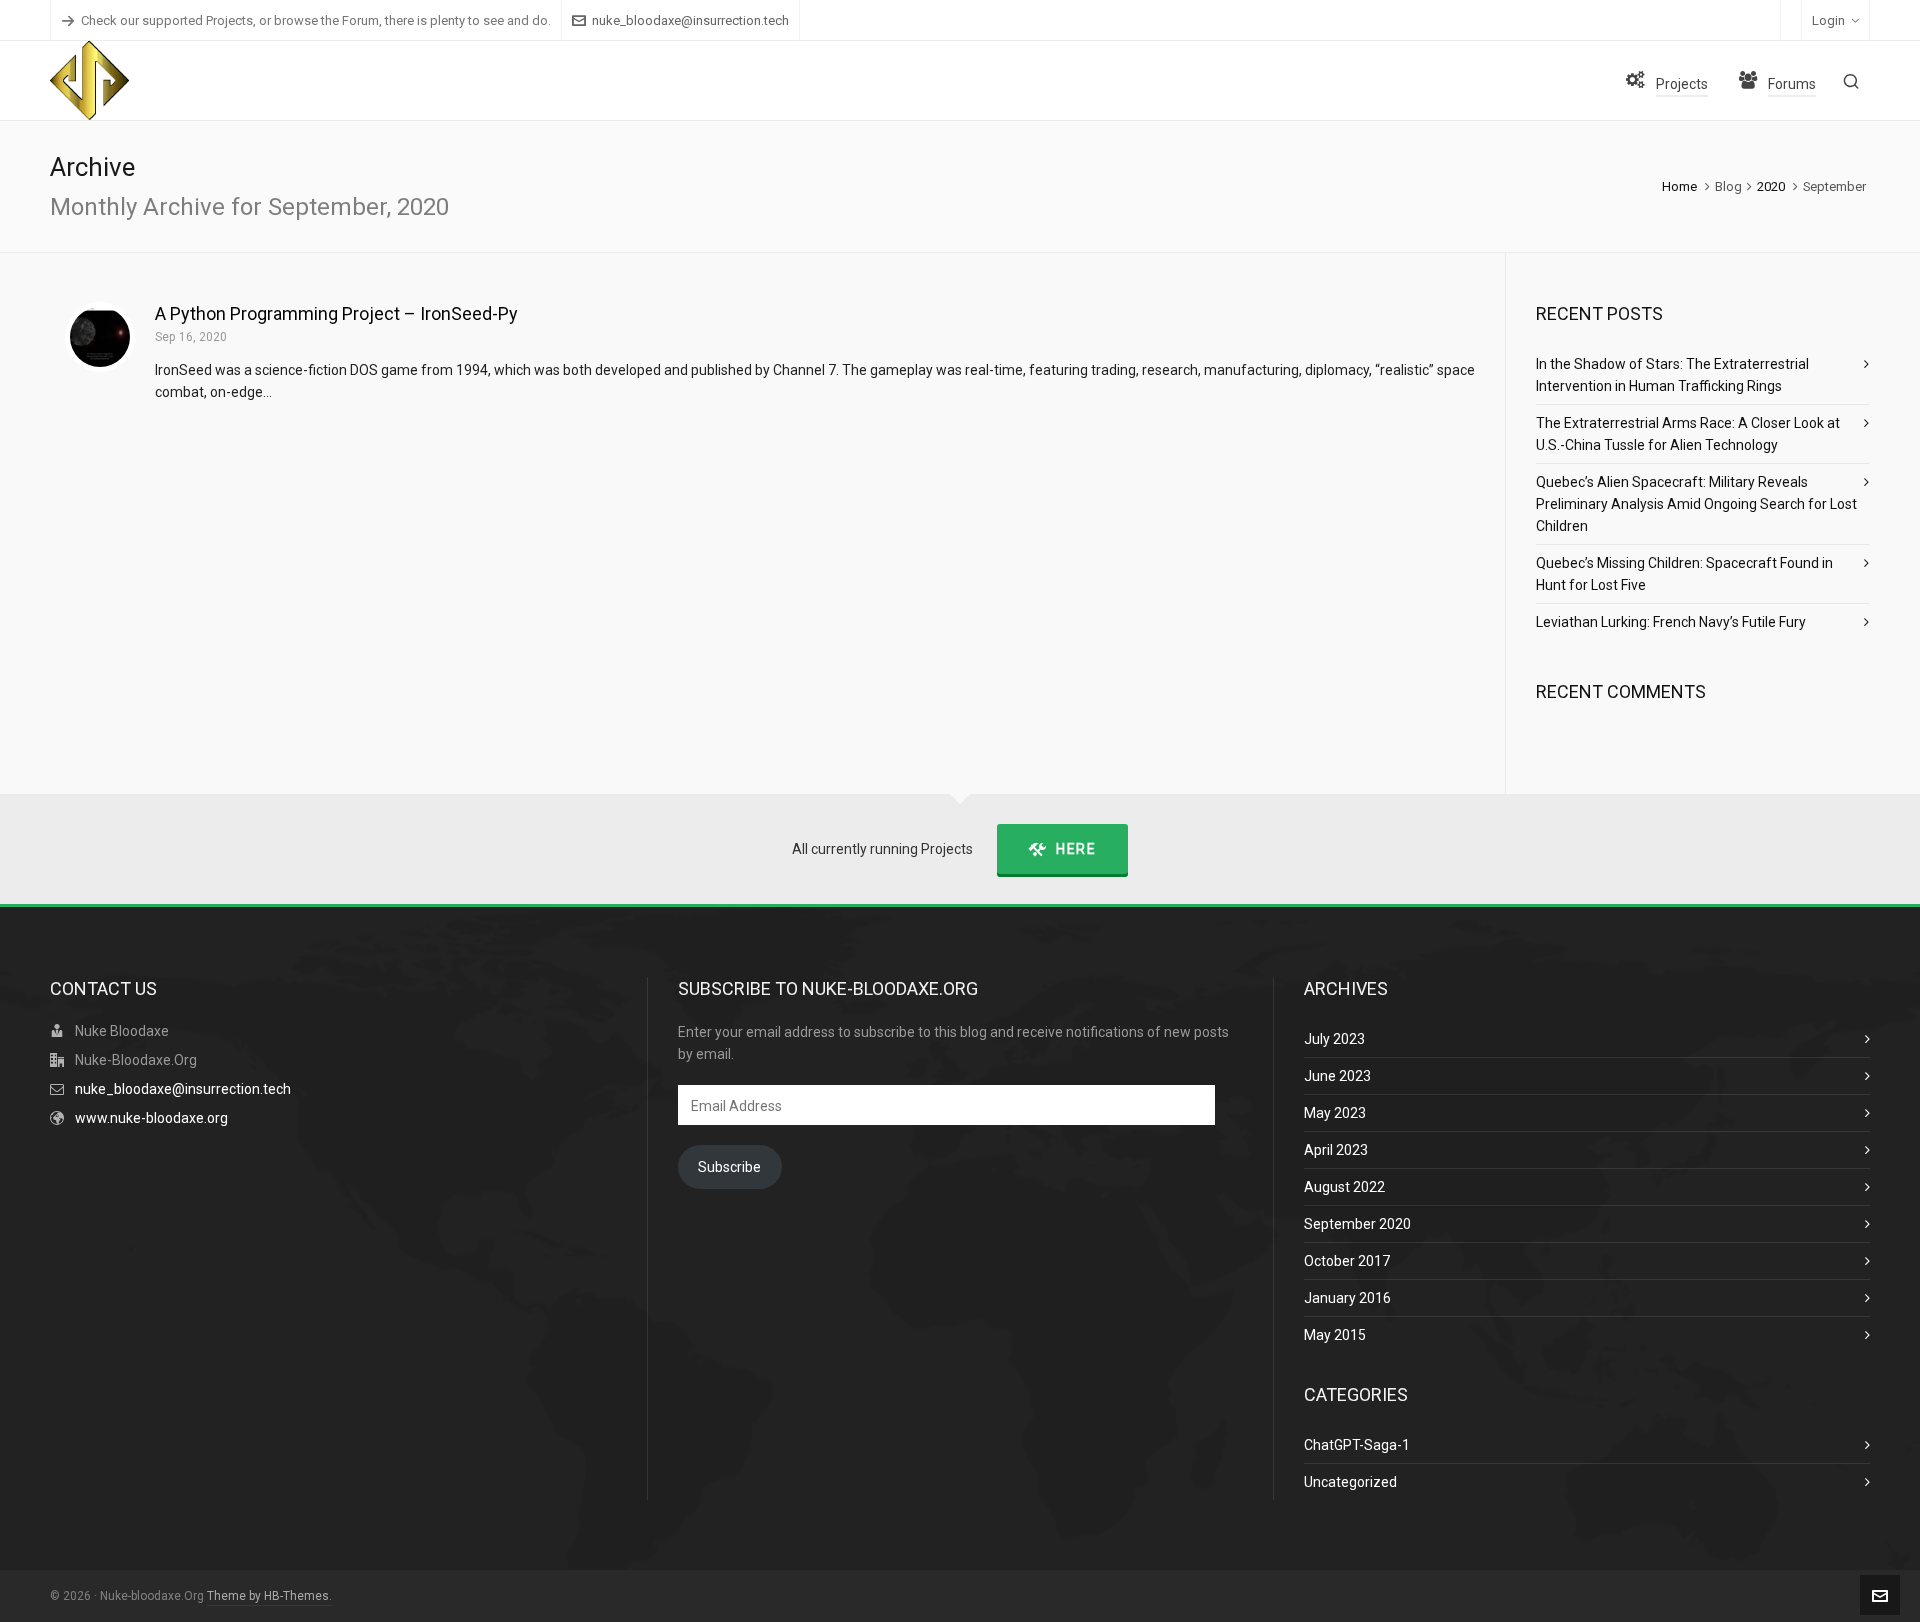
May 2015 (1335, 1335)
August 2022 (1344, 1187)
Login (1828, 20)
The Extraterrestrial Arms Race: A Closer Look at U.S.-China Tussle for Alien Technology (1688, 434)
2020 (1771, 186)
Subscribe (729, 1167)
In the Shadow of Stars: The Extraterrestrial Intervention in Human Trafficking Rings (1672, 375)
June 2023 (1337, 1076)
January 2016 (1347, 1298)
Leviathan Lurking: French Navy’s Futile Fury (1671, 622)
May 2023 (1335, 1113)
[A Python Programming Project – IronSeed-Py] (100, 337)
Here (1076, 849)
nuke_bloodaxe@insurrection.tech (690, 20)
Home (1679, 186)
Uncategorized (1350, 1482)
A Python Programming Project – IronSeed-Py (336, 313)
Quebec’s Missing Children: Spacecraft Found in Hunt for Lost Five (1684, 574)
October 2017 (1347, 1261)
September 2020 (1357, 1224)
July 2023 (1334, 1039)
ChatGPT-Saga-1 (1357, 1445)
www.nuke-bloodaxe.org (151, 1118)
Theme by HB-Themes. (269, 1596)
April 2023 (1336, 1150)
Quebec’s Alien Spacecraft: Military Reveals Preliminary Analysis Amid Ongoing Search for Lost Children (1696, 504)
